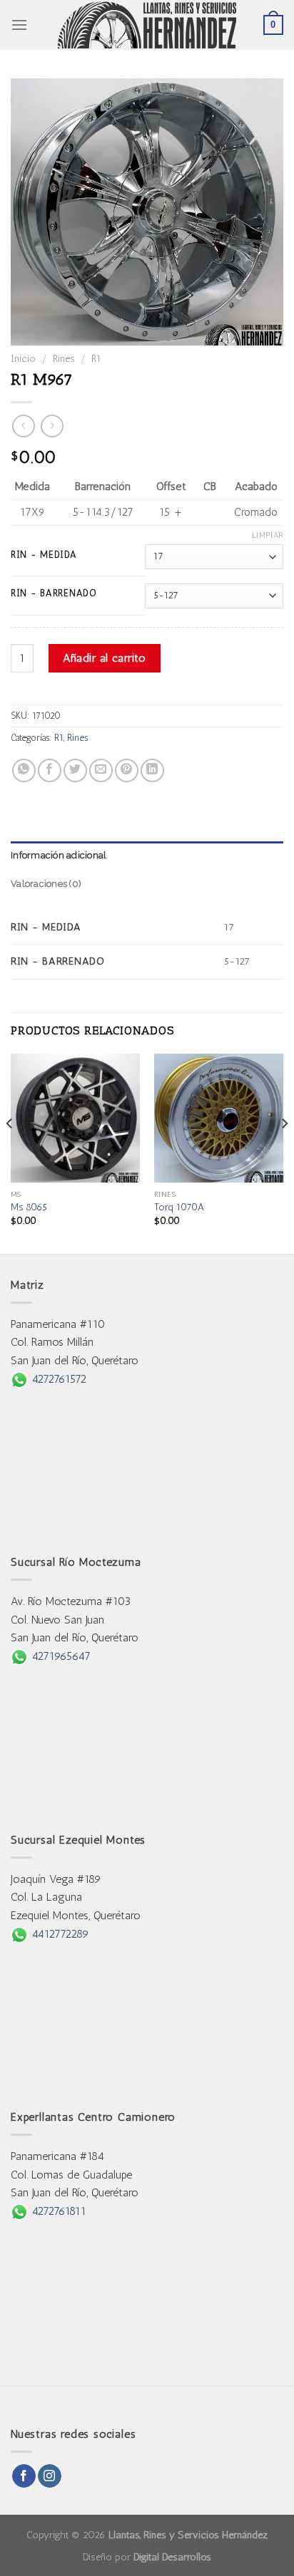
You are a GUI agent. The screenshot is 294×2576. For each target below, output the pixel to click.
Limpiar (268, 535)
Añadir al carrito (104, 658)
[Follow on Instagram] (50, 2476)
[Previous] (10, 1152)
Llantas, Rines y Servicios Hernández (188, 2535)
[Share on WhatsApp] (24, 770)
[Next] (284, 1152)
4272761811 (57, 2211)
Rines (64, 358)
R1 (96, 358)
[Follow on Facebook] (24, 2476)
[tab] (147, 856)
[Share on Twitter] (75, 770)
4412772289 (59, 1934)
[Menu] (19, 25)
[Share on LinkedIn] (152, 770)
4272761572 (57, 1379)
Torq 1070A (179, 1207)
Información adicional (59, 855)
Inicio (23, 358)
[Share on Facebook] (50, 770)
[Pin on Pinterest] (127, 770)
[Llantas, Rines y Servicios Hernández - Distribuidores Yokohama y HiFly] (147, 25)
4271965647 (59, 1656)
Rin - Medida (44, 555)
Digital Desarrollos (172, 2557)
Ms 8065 (29, 1207)
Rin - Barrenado (54, 593)
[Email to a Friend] (101, 770)
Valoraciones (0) (46, 884)
